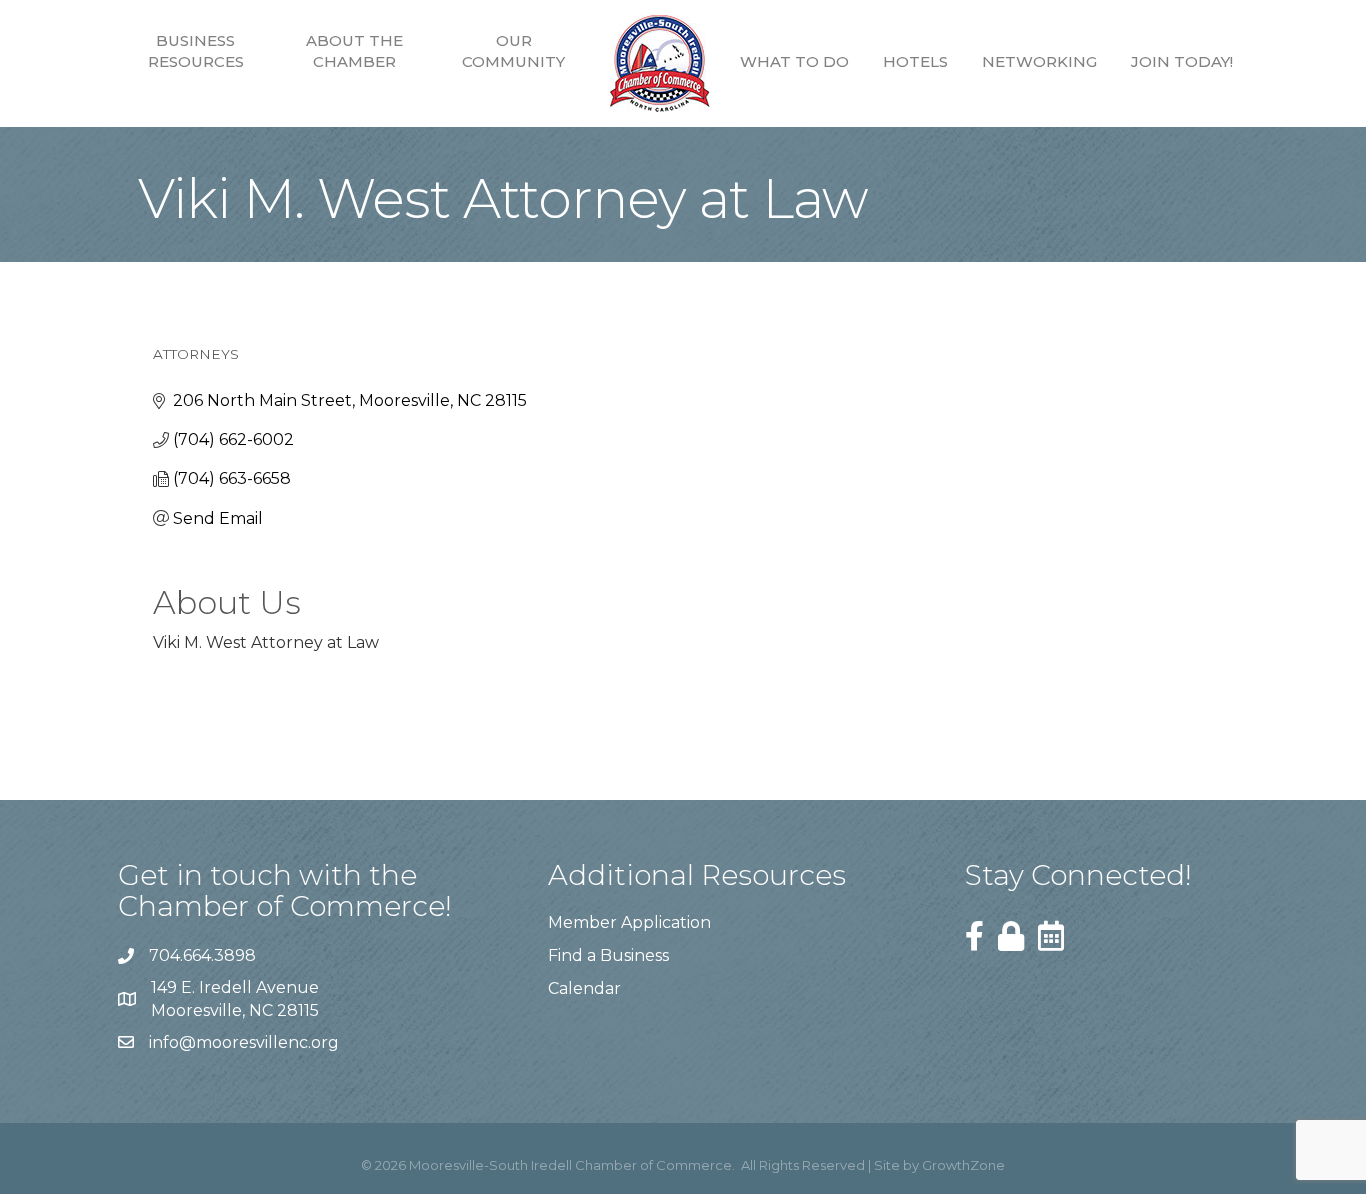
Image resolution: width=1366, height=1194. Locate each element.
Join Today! (1182, 61)
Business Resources (196, 51)
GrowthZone (963, 1165)
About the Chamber (354, 51)
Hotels (915, 61)
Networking (1039, 61)
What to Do (794, 61)
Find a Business (608, 955)
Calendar (584, 988)
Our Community (513, 51)
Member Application (629, 922)
